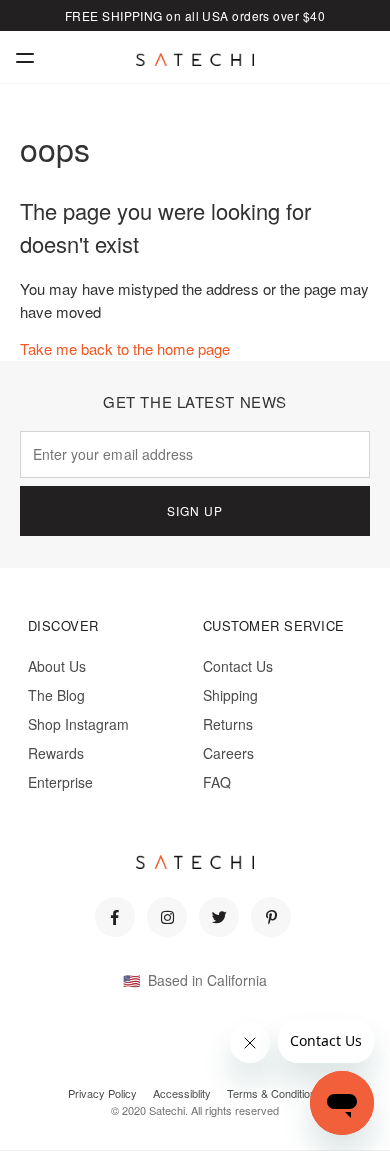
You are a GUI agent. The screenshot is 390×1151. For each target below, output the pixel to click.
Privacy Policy (102, 1093)
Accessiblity (182, 1093)
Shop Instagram (78, 724)
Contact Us (238, 666)
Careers (228, 753)
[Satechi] (195, 60)
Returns (228, 724)
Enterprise (60, 782)
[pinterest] (271, 917)
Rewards (56, 753)
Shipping (230, 695)
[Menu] (25, 57)
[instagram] (167, 917)
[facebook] (115, 917)
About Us (57, 666)
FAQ (217, 782)
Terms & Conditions (274, 1093)
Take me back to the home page (125, 348)
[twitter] (219, 917)
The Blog (56, 695)
